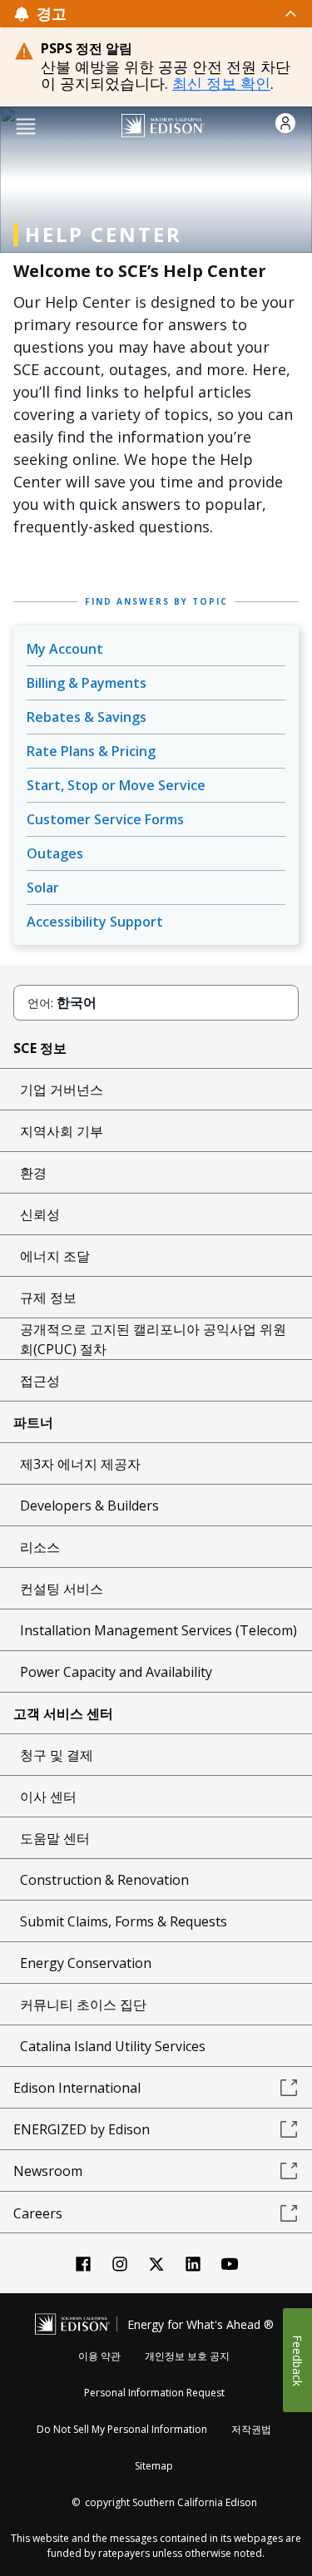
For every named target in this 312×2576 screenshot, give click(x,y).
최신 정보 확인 (221, 83)
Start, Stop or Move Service (116, 785)
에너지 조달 (55, 1256)
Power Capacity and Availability (116, 1672)
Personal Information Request (154, 2393)
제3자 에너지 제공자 (80, 1464)
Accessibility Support (95, 922)
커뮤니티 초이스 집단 (83, 2005)
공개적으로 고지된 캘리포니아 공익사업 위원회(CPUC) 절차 (153, 1339)
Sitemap (154, 2466)
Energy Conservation (86, 1963)
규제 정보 (48, 1298)
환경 (33, 1173)
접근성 (40, 1381)
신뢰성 (40, 1214)
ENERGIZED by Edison (82, 2129)
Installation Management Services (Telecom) (158, 1630)
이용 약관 (99, 2356)
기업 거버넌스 (62, 1090)
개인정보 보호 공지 (187, 2356)
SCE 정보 (40, 1048)
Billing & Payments (87, 683)
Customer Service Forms (105, 819)
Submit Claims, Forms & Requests (124, 1921)
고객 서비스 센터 (63, 1713)
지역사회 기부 (62, 1131)
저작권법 (251, 2429)
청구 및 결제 (57, 1755)
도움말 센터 (55, 1838)
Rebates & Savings (87, 717)
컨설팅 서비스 (62, 1589)
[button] (26, 125)
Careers (38, 2213)
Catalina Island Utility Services (113, 2046)
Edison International (77, 2088)
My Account (65, 649)
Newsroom (48, 2171)
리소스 (40, 1547)
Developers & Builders (89, 1506)
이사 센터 (48, 1797)
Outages (55, 853)
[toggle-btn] (183, 13)
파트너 (33, 1422)
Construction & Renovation (104, 1880)
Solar (43, 888)
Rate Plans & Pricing (91, 751)
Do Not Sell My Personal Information (122, 2429)
